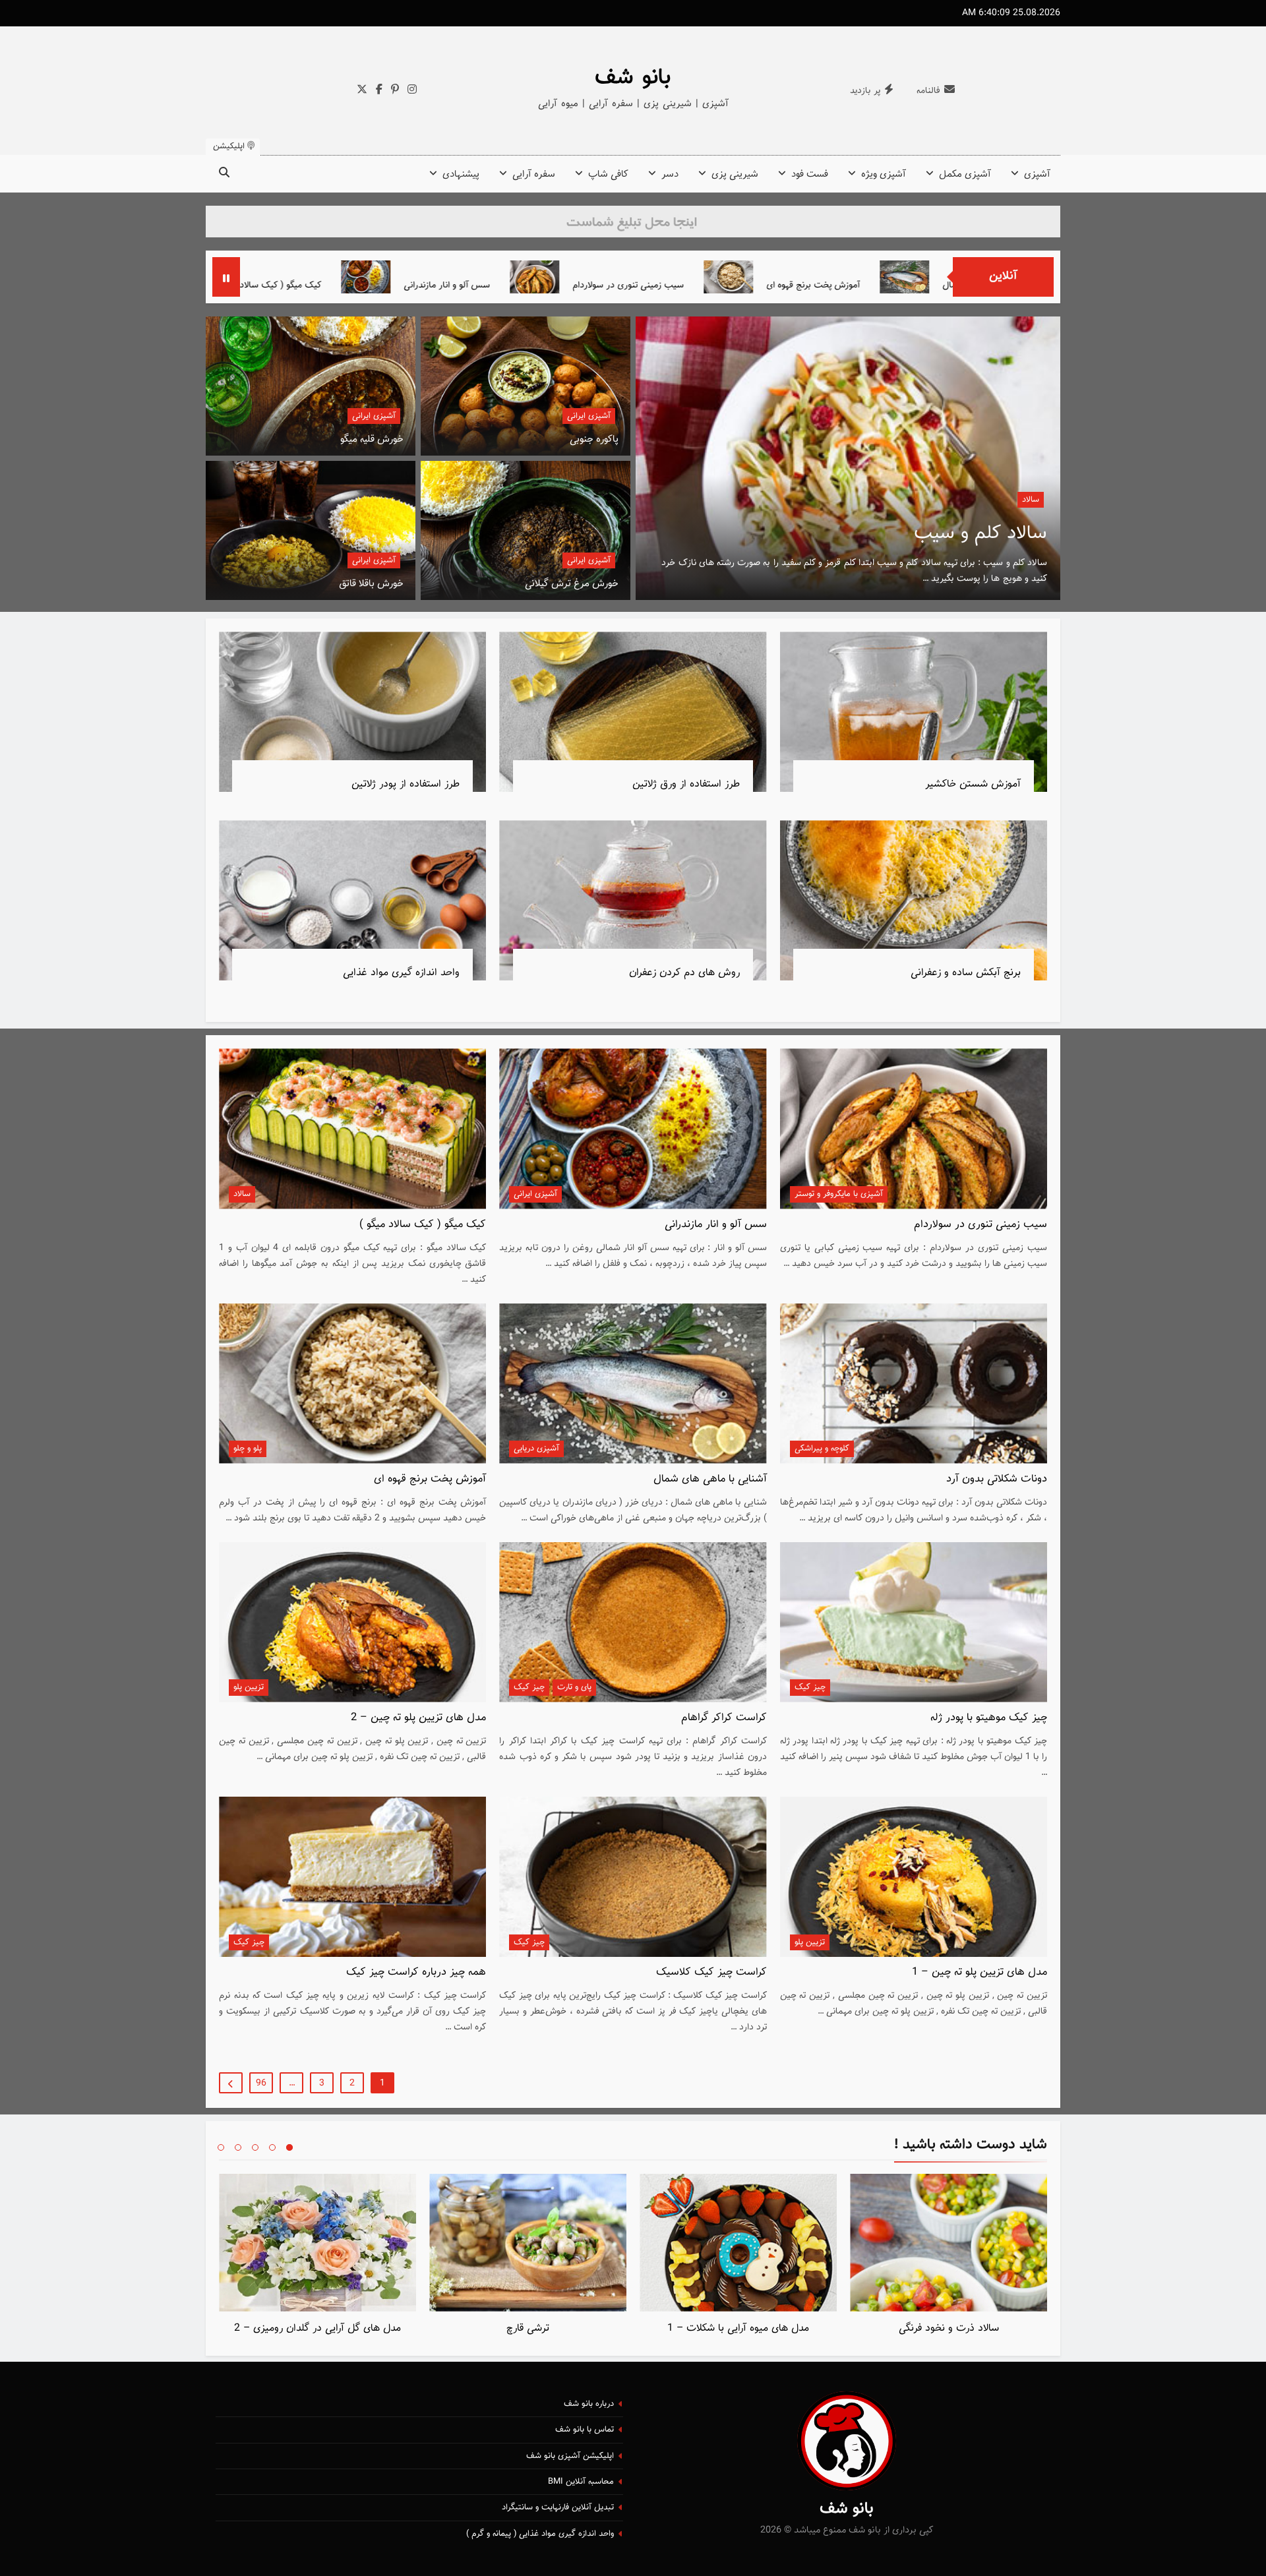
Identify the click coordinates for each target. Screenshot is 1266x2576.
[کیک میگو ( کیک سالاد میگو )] (382, 277)
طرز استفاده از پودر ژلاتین (406, 784)
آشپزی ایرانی (589, 416)
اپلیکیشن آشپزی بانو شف (570, 2456)
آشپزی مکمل (965, 174)
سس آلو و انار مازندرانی (652, 285)
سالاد (242, 1194)
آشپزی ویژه (884, 174)
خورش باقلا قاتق (371, 584)
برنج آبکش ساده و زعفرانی (966, 973)
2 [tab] (272, 2147)
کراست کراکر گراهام (724, 1718)
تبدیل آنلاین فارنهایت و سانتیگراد (558, 2507)
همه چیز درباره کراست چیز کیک (416, 1972)
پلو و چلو (248, 1449)
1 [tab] (289, 2147)
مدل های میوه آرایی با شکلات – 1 (738, 2328)
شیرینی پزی (735, 174)
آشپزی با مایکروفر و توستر (839, 1194)
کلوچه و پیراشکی (822, 1449)
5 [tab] (221, 2147)
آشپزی (1037, 174)
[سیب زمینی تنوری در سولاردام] (739, 277)
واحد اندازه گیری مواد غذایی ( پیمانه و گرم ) (540, 2534)
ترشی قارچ (528, 2328)
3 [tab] (255, 2147)
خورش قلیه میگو (372, 439)
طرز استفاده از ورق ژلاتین (686, 784)
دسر (670, 174)
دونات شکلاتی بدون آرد (295, 285)
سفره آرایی (534, 174)
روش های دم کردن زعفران (684, 973)
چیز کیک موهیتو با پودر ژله (989, 1718)
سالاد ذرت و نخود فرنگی (949, 2328)
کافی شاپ (608, 174)
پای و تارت (574, 1687)
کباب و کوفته (1018, 500)
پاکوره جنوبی (594, 439)
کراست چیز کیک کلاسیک (711, 1972)
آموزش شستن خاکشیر (973, 784)
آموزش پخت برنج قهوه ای (430, 1479)
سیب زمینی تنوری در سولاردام (833, 285)
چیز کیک (810, 1687)
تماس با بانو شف (585, 2430)
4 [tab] (238, 2147)
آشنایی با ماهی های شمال (710, 1479)
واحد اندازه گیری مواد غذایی (401, 973)
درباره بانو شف (589, 2404)
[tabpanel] (949, 2258)
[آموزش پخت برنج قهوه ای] (933, 277)
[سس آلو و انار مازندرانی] (571, 277)
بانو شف (633, 78)
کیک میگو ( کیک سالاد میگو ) (473, 285)
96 (261, 2083)
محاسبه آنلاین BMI (581, 2482)
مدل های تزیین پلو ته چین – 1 (980, 1972)
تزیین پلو (249, 1687)
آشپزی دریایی (536, 1449)
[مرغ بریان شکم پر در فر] (848, 458)
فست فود (810, 174)
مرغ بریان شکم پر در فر (955, 533)
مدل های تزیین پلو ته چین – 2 (418, 1718)
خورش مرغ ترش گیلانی (572, 584)
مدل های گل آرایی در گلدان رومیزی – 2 (317, 2328)
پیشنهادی (461, 174)
